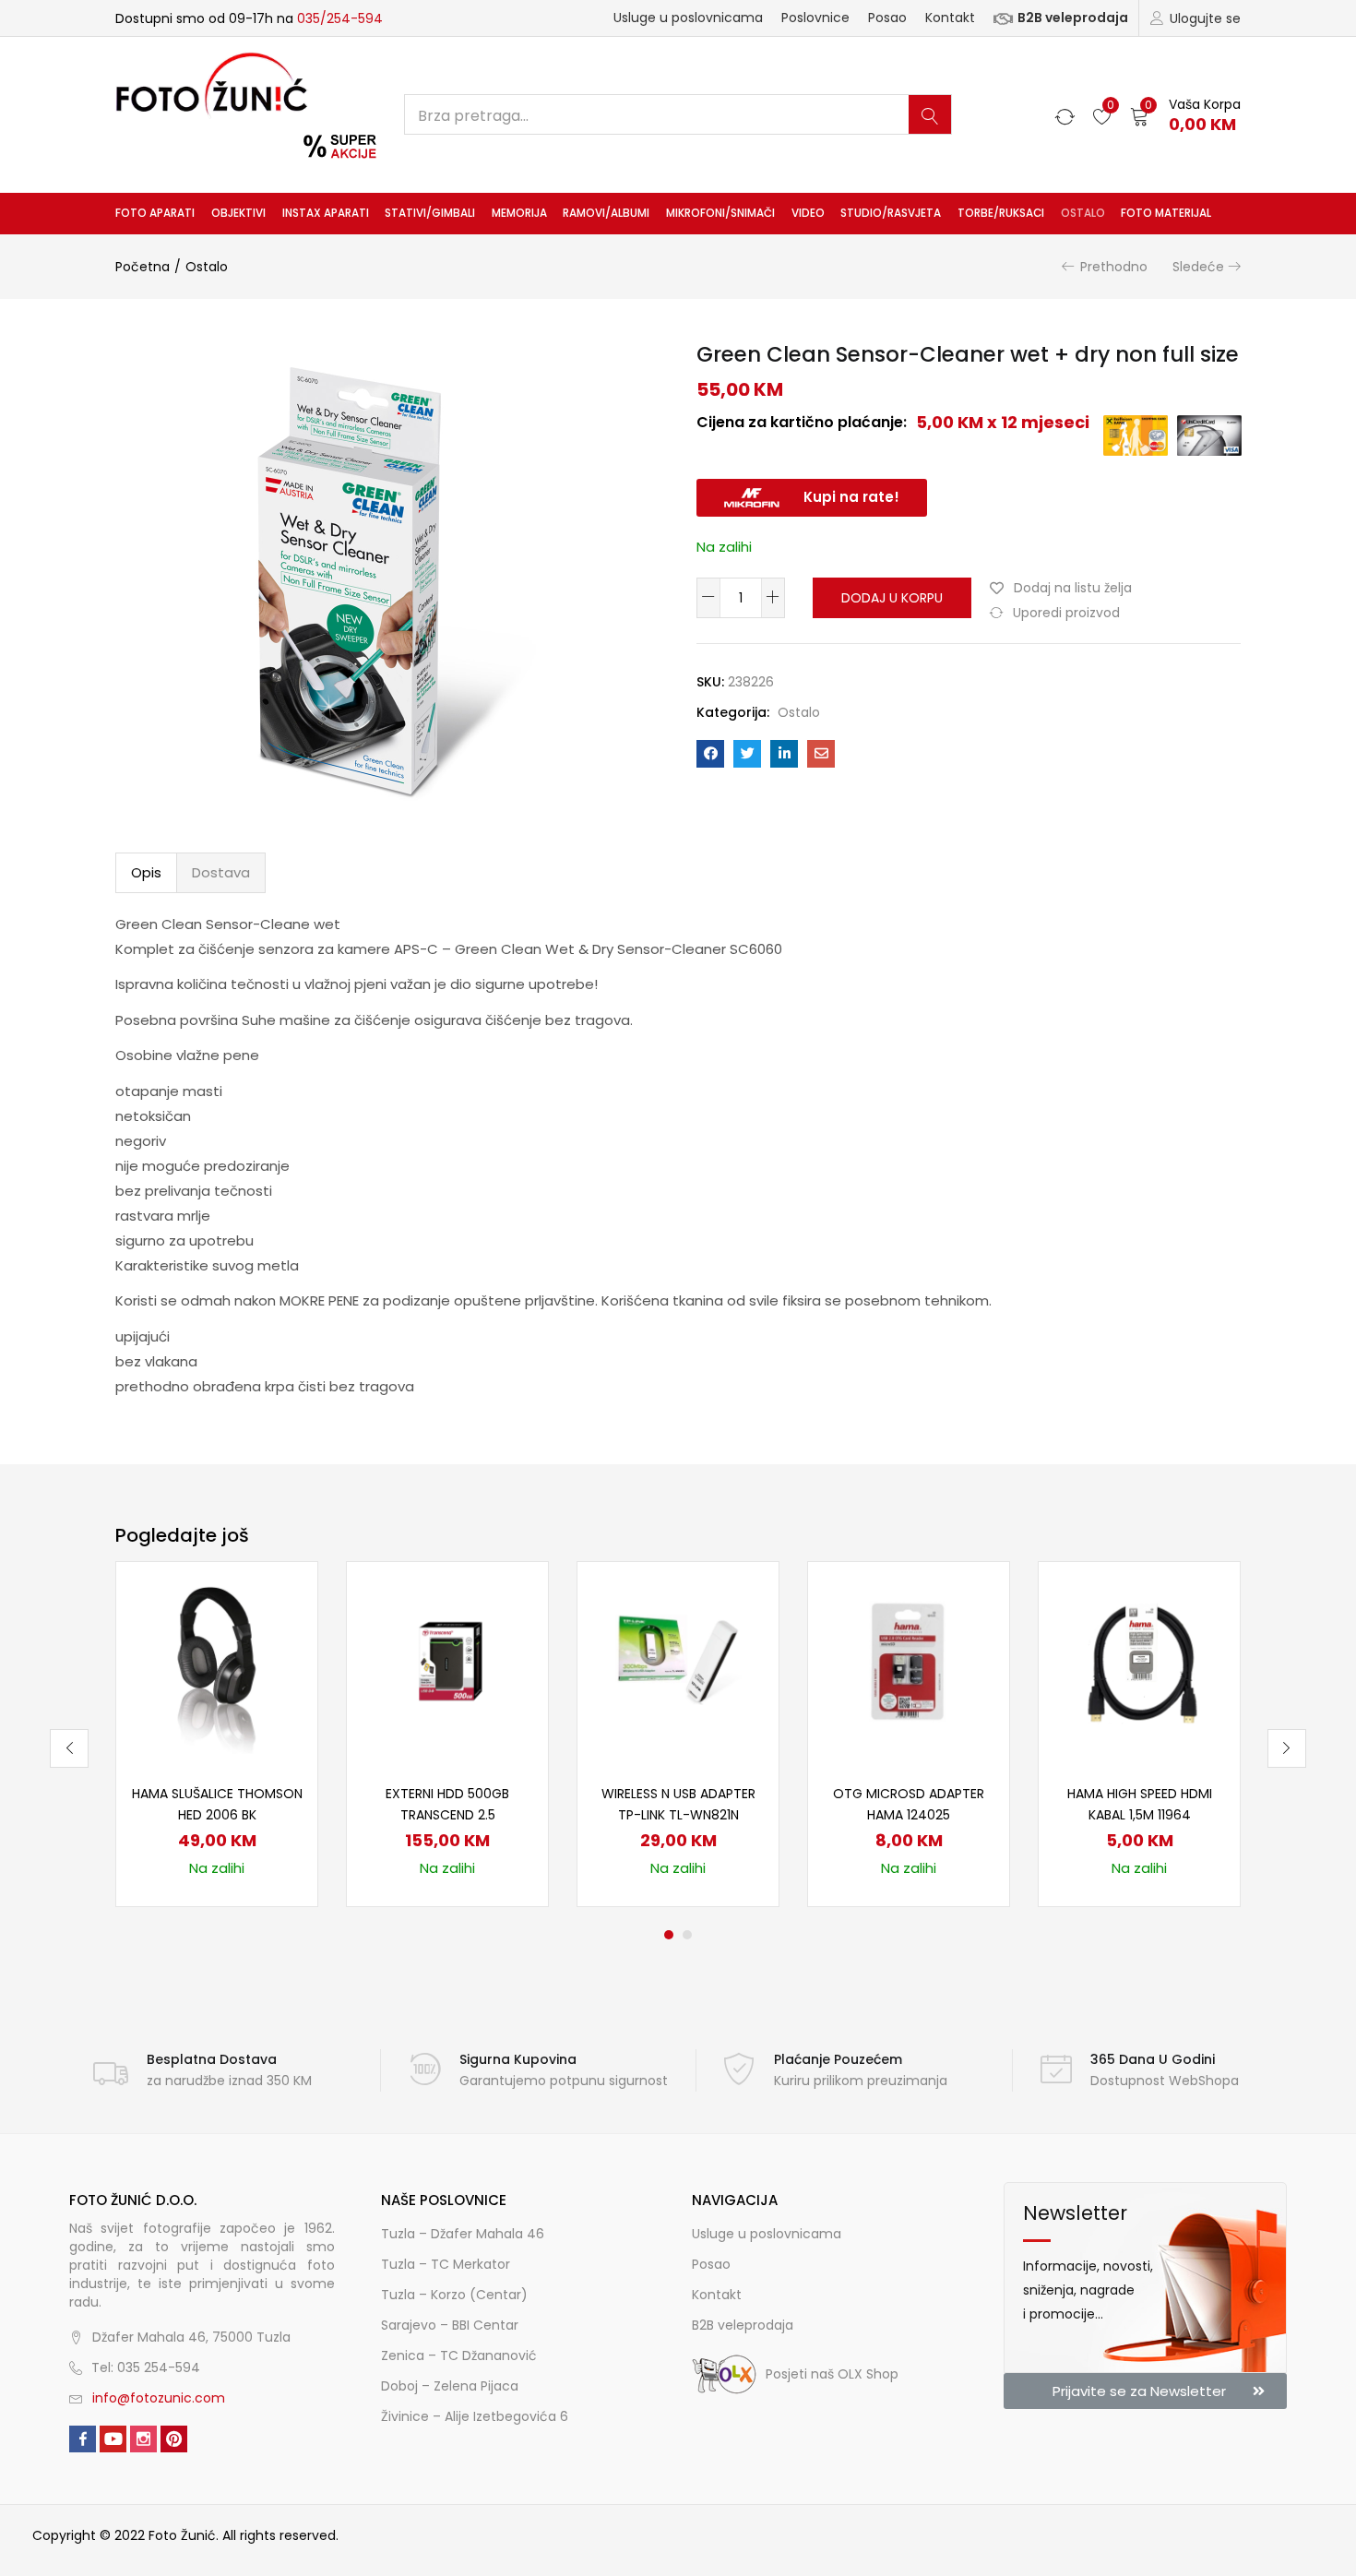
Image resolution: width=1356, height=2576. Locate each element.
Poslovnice (815, 18)
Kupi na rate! (851, 497)
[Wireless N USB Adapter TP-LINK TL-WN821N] (678, 1662)
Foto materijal (1166, 213)
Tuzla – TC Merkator (446, 2264)
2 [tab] (687, 1935)
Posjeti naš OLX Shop (832, 2374)
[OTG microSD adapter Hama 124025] (909, 1662)
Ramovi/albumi (606, 213)
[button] (1185, 115)
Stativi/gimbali (430, 213)
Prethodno (1114, 267)
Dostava (221, 872)
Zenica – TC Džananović (459, 2355)
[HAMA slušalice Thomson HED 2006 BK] (217, 1662)
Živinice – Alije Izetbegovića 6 (475, 2416)
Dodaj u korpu (892, 598)
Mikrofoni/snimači (720, 213)
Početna (143, 267)
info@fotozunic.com (159, 2398)
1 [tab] (669, 1935)
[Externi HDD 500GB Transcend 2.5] (447, 1662)
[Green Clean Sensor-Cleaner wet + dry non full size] (710, 754)
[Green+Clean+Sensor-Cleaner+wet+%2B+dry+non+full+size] (747, 754)
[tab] (146, 873)
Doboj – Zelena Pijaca (450, 2386)
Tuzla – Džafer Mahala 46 (463, 2234)
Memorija (519, 213)
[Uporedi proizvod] (281, 1629)
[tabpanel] (217, 1734)
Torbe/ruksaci (1001, 213)
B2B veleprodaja (1073, 18)
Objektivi (238, 213)
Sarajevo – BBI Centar (450, 2325)
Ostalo (1083, 213)
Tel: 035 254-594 (146, 2367)
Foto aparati (155, 213)
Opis (146, 872)
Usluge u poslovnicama (688, 18)
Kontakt (950, 18)
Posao (887, 18)
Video (808, 213)
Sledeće (1198, 267)
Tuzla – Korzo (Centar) (454, 2295)
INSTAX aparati (326, 213)
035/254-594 (340, 18)
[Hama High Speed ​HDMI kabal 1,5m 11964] (1139, 1662)
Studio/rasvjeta (891, 213)
